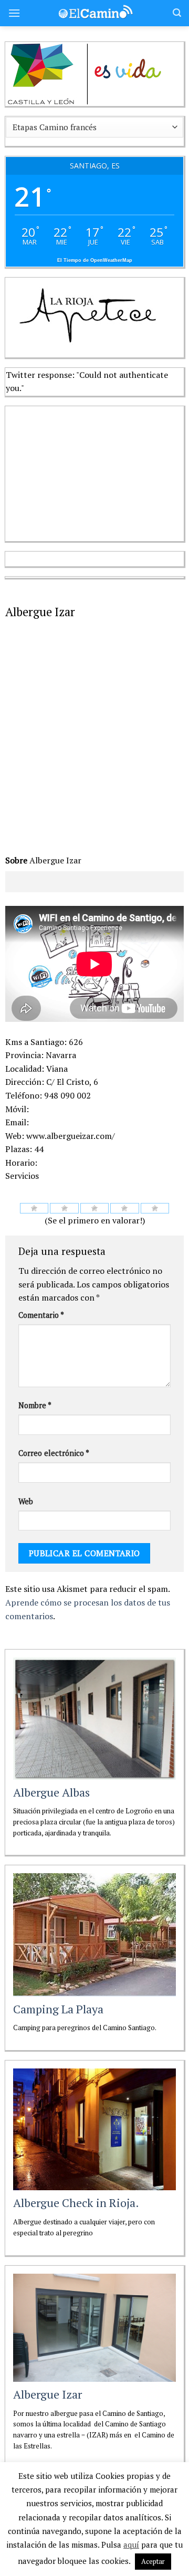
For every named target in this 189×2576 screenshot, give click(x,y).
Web (26, 1501)
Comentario (41, 1315)
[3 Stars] (95, 1208)
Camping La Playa (58, 2009)
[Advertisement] (84, 472)
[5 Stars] (155, 1208)
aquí (131, 2545)
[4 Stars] (125, 1208)
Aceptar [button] (153, 2561)
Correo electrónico (54, 1453)
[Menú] (14, 13)
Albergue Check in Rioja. (76, 2203)
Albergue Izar (48, 2394)
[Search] (177, 13)
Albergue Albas (51, 1792)
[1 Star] (34, 1208)
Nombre (35, 1405)
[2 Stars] (64, 1208)
